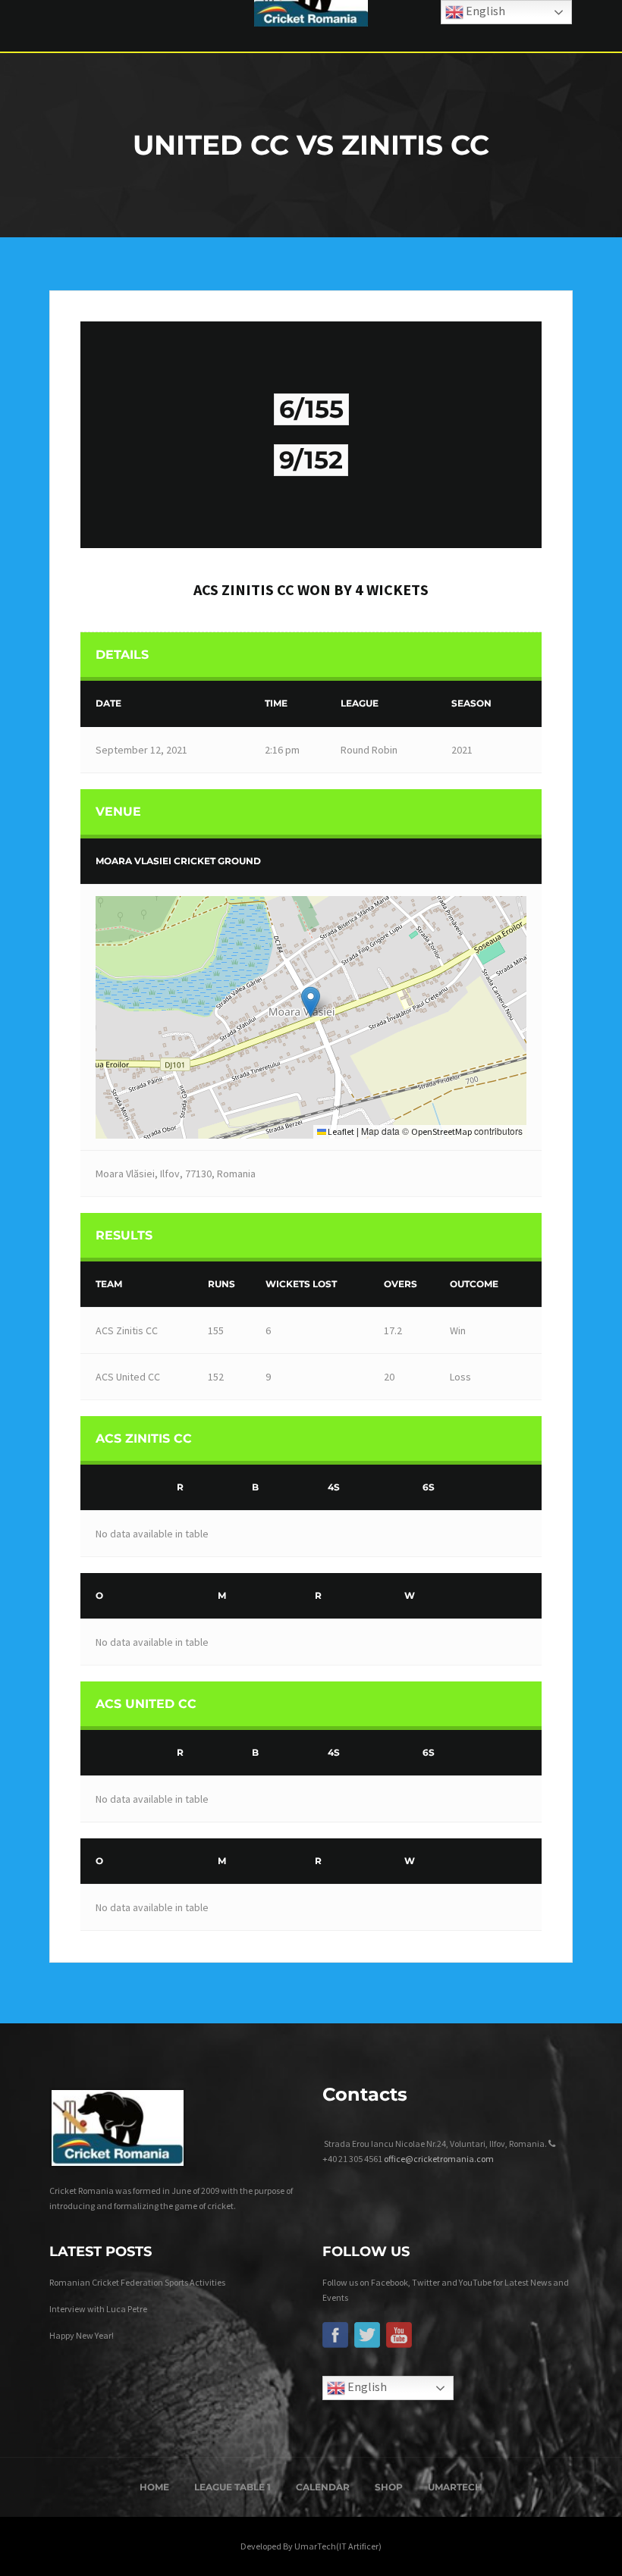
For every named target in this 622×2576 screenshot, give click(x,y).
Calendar (323, 2487)
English (366, 2386)
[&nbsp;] (125, 1488)
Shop (389, 2487)
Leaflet (340, 1131)
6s (429, 1487)
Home (154, 2487)
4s (334, 1487)
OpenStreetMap (441, 1131)
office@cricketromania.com (439, 2159)
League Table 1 (232, 2487)
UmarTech (455, 2487)
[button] (311, 1002)
